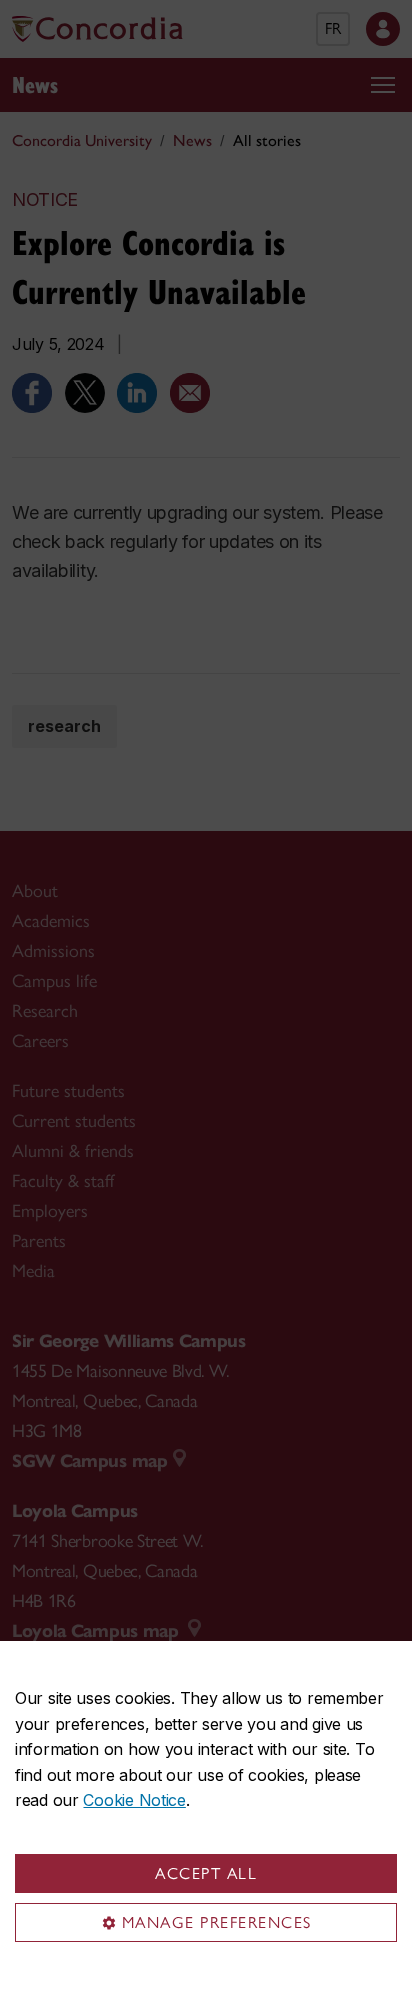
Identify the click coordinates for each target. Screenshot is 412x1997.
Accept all (206, 1873)
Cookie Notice (134, 1800)
